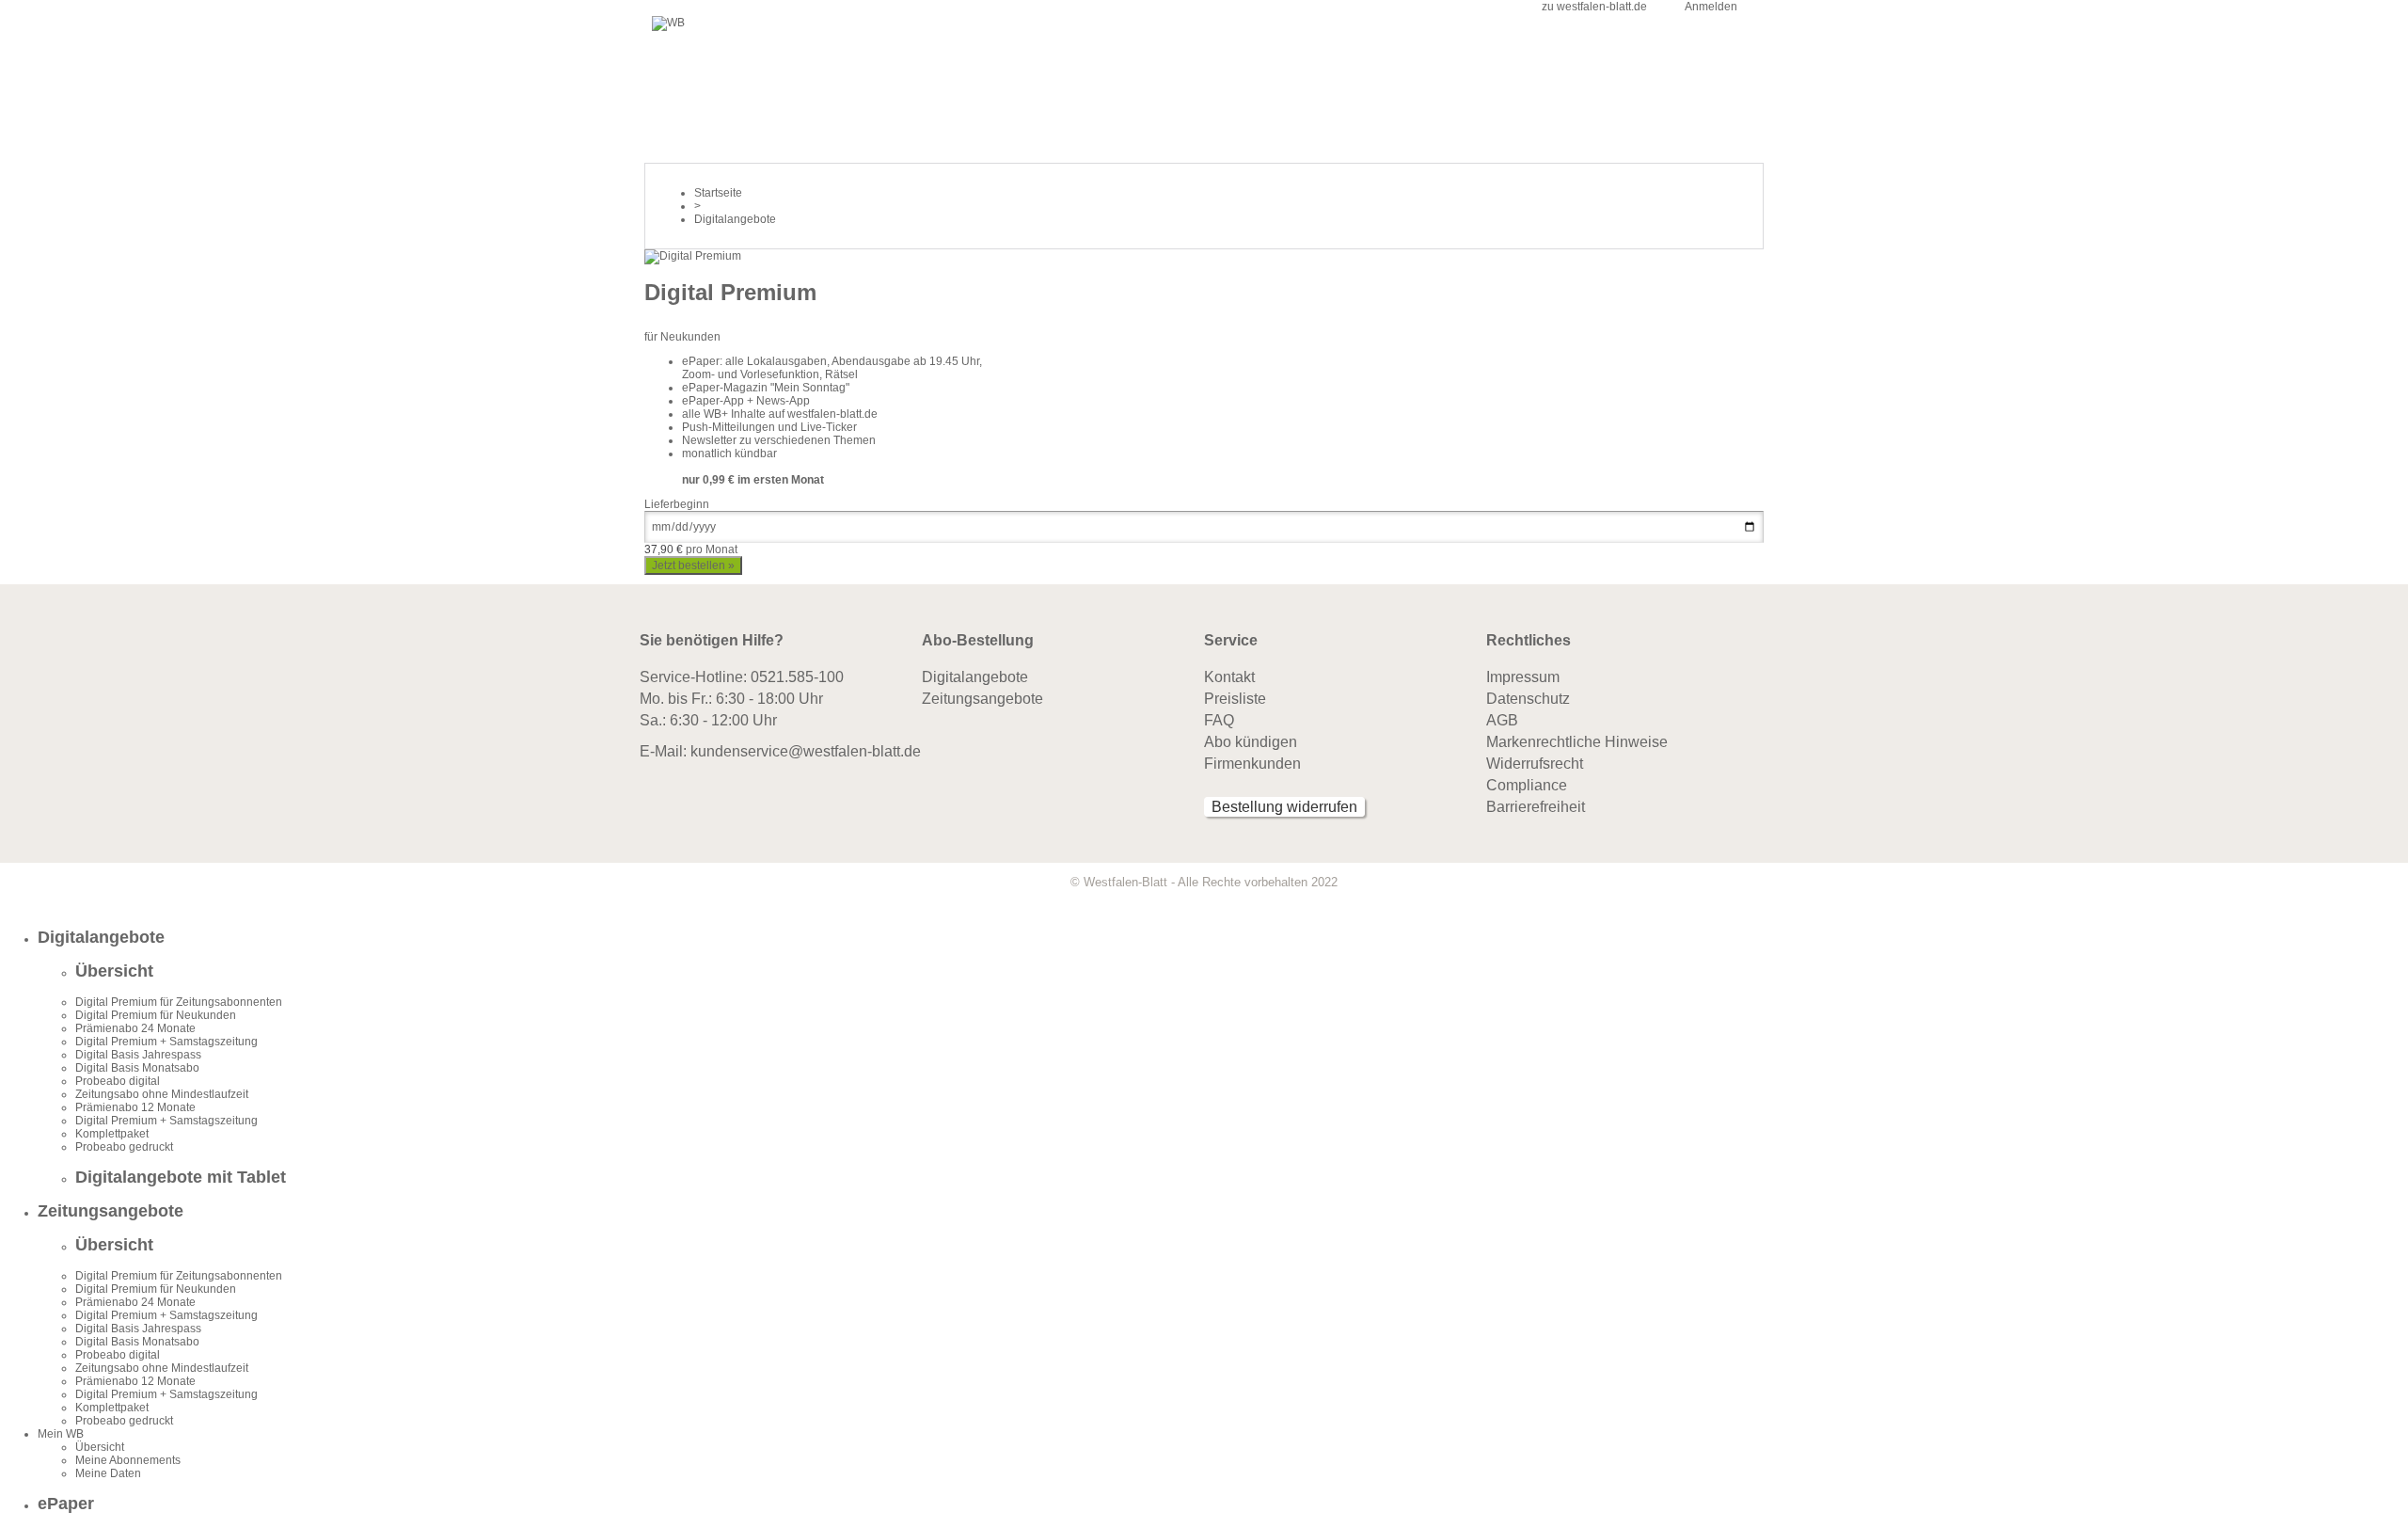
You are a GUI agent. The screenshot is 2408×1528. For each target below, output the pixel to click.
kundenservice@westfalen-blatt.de (806, 751)
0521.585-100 (797, 677)
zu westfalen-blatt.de (1594, 7)
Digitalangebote (975, 677)
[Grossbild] (693, 256)
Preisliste (1235, 699)
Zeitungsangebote (982, 699)
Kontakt (1229, 677)
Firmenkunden (1252, 764)
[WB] (668, 23)
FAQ (1219, 720)
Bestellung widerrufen (1284, 807)
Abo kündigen (1251, 742)
